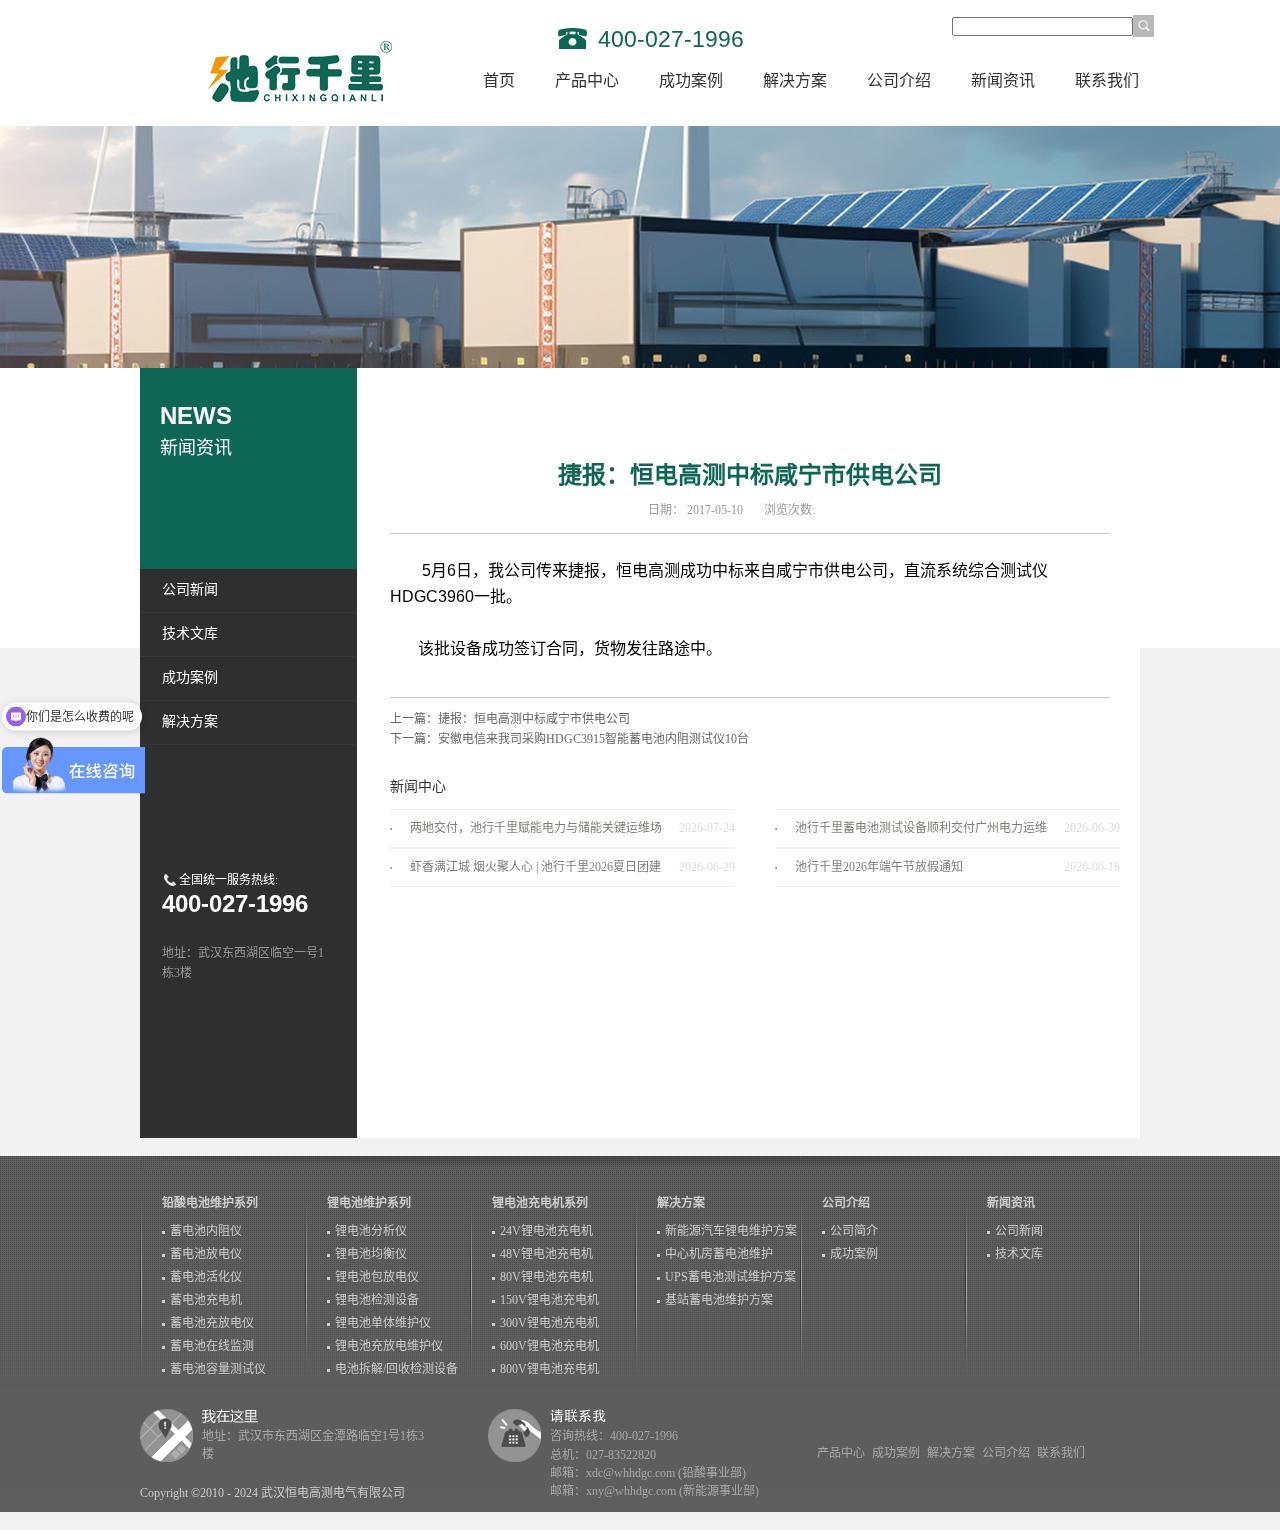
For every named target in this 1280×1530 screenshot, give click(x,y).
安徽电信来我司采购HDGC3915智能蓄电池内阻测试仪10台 (593, 739)
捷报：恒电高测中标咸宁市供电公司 (534, 719)
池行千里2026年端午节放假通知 (879, 867)
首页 (499, 80)
